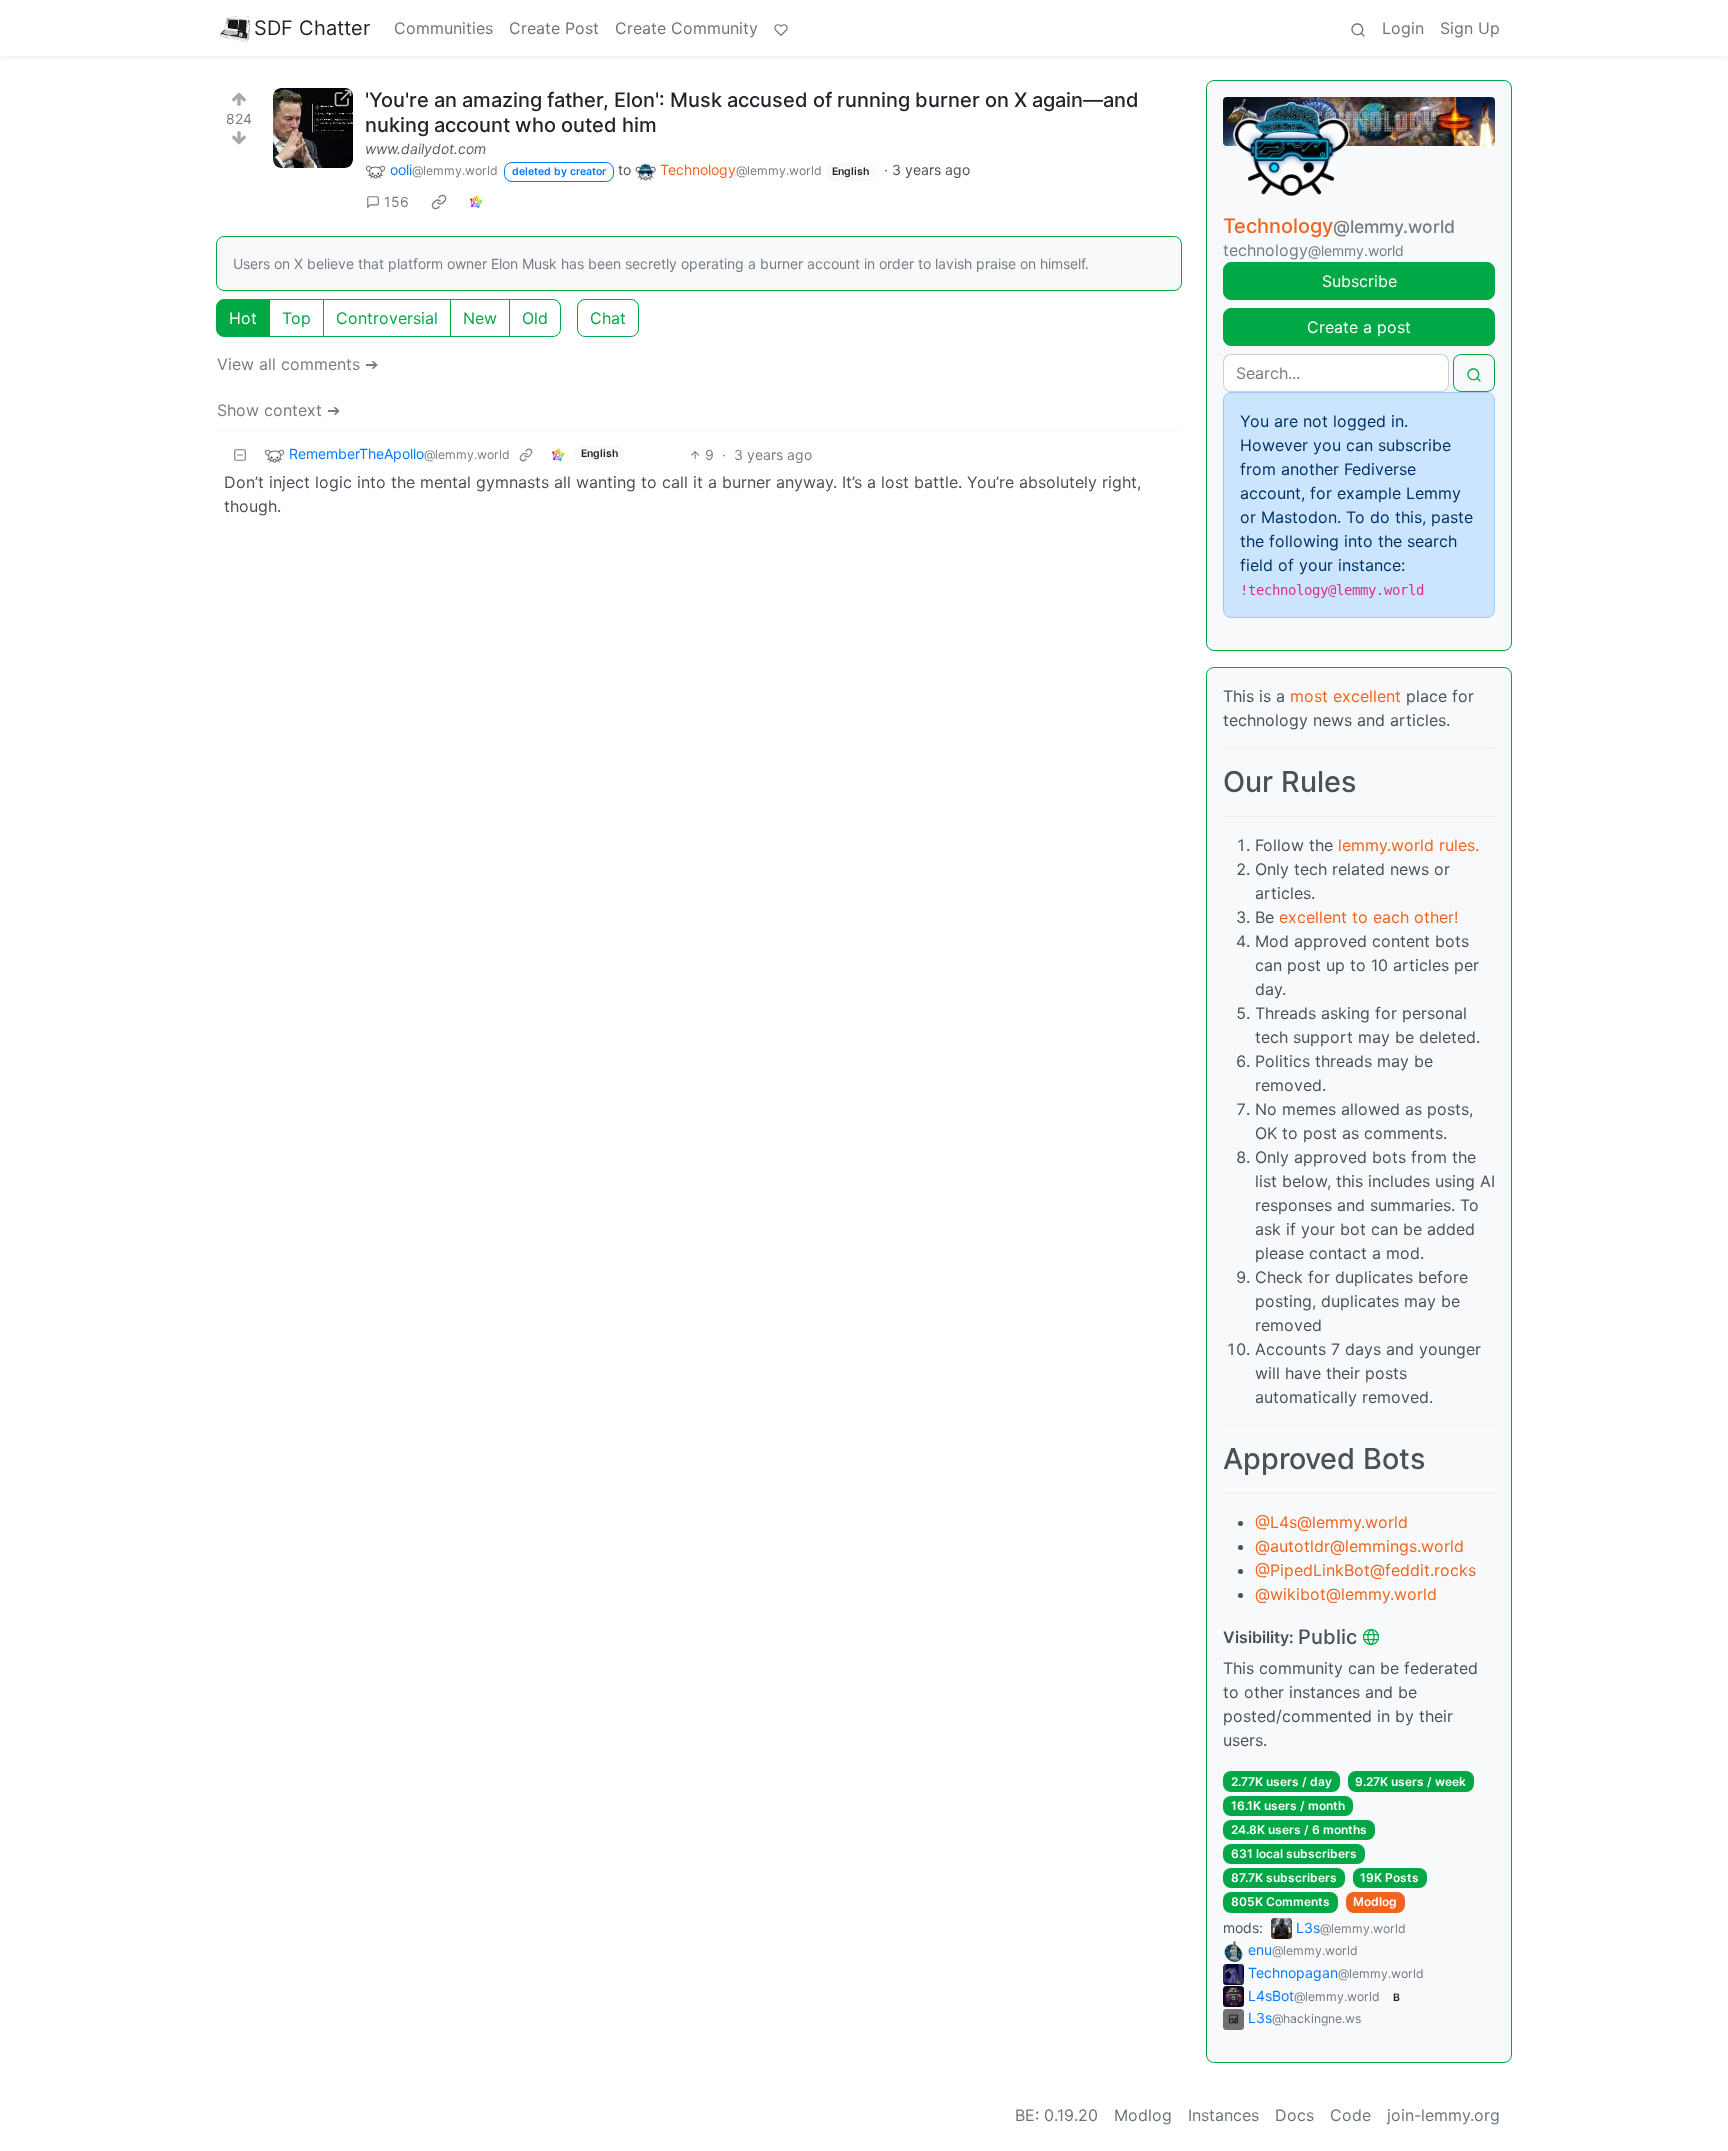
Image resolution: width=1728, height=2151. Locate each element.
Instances (1223, 2115)
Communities (443, 28)
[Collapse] (240, 454)
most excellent (1345, 696)
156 (396, 201)
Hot (243, 318)
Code (1350, 2115)
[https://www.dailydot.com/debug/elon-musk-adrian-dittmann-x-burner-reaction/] (313, 128)
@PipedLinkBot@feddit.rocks (1365, 1570)
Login (1403, 28)
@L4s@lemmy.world (1331, 1522)
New (480, 318)
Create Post (554, 28)
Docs (1294, 2115)
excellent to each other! (1368, 917)
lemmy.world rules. (1408, 845)
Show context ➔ (278, 410)
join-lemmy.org (1443, 2115)
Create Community (686, 28)
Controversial (387, 318)
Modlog (1375, 1901)
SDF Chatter (312, 28)
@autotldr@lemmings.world (1359, 1546)
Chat (608, 318)
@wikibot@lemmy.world (1346, 1594)
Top (296, 318)
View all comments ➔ (297, 364)
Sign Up (1470, 28)
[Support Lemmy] (781, 28)
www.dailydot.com (425, 148)
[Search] (1358, 28)
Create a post (1359, 327)
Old (535, 318)
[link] (439, 201)
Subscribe (1359, 281)
